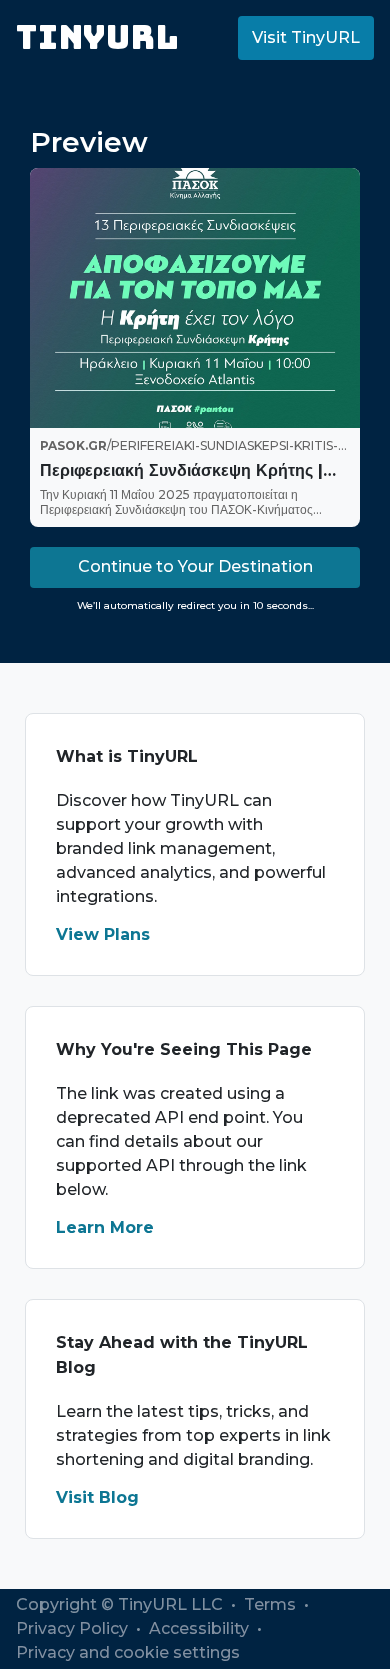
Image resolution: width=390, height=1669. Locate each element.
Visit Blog (97, 1497)
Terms (272, 1604)
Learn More (105, 1227)
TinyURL (97, 37)
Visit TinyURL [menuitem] (306, 37)
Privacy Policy (74, 1628)
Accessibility (201, 1628)
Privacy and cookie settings (128, 1652)
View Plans (103, 934)
